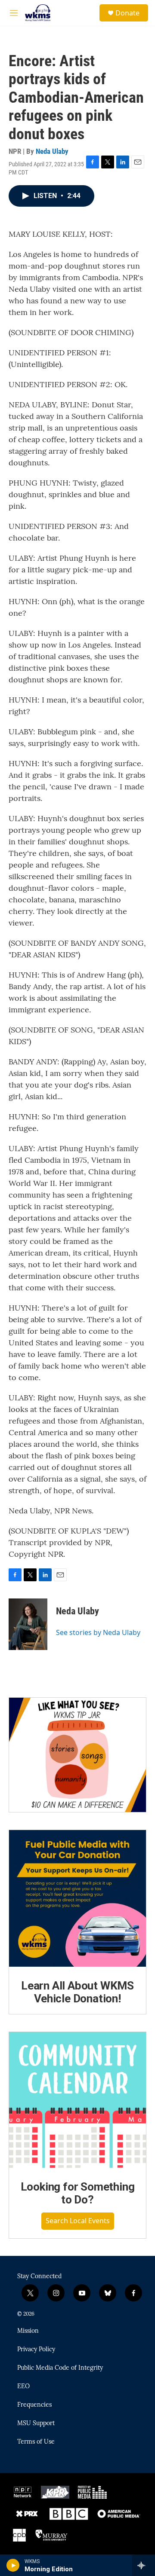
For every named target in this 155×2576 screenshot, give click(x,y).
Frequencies (34, 2405)
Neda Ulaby (52, 151)
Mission (28, 2331)
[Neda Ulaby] (28, 1624)
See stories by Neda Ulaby (98, 1632)
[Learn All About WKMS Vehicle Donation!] (77, 1898)
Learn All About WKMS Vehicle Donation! (77, 1992)
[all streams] (144, 2565)
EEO (23, 2387)
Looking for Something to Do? (78, 2193)
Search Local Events (78, 2221)
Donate (127, 13)
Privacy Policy (36, 2350)
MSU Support (36, 2423)
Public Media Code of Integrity (60, 2368)
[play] (13, 2565)
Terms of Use (36, 2442)
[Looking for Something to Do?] (77, 2100)
